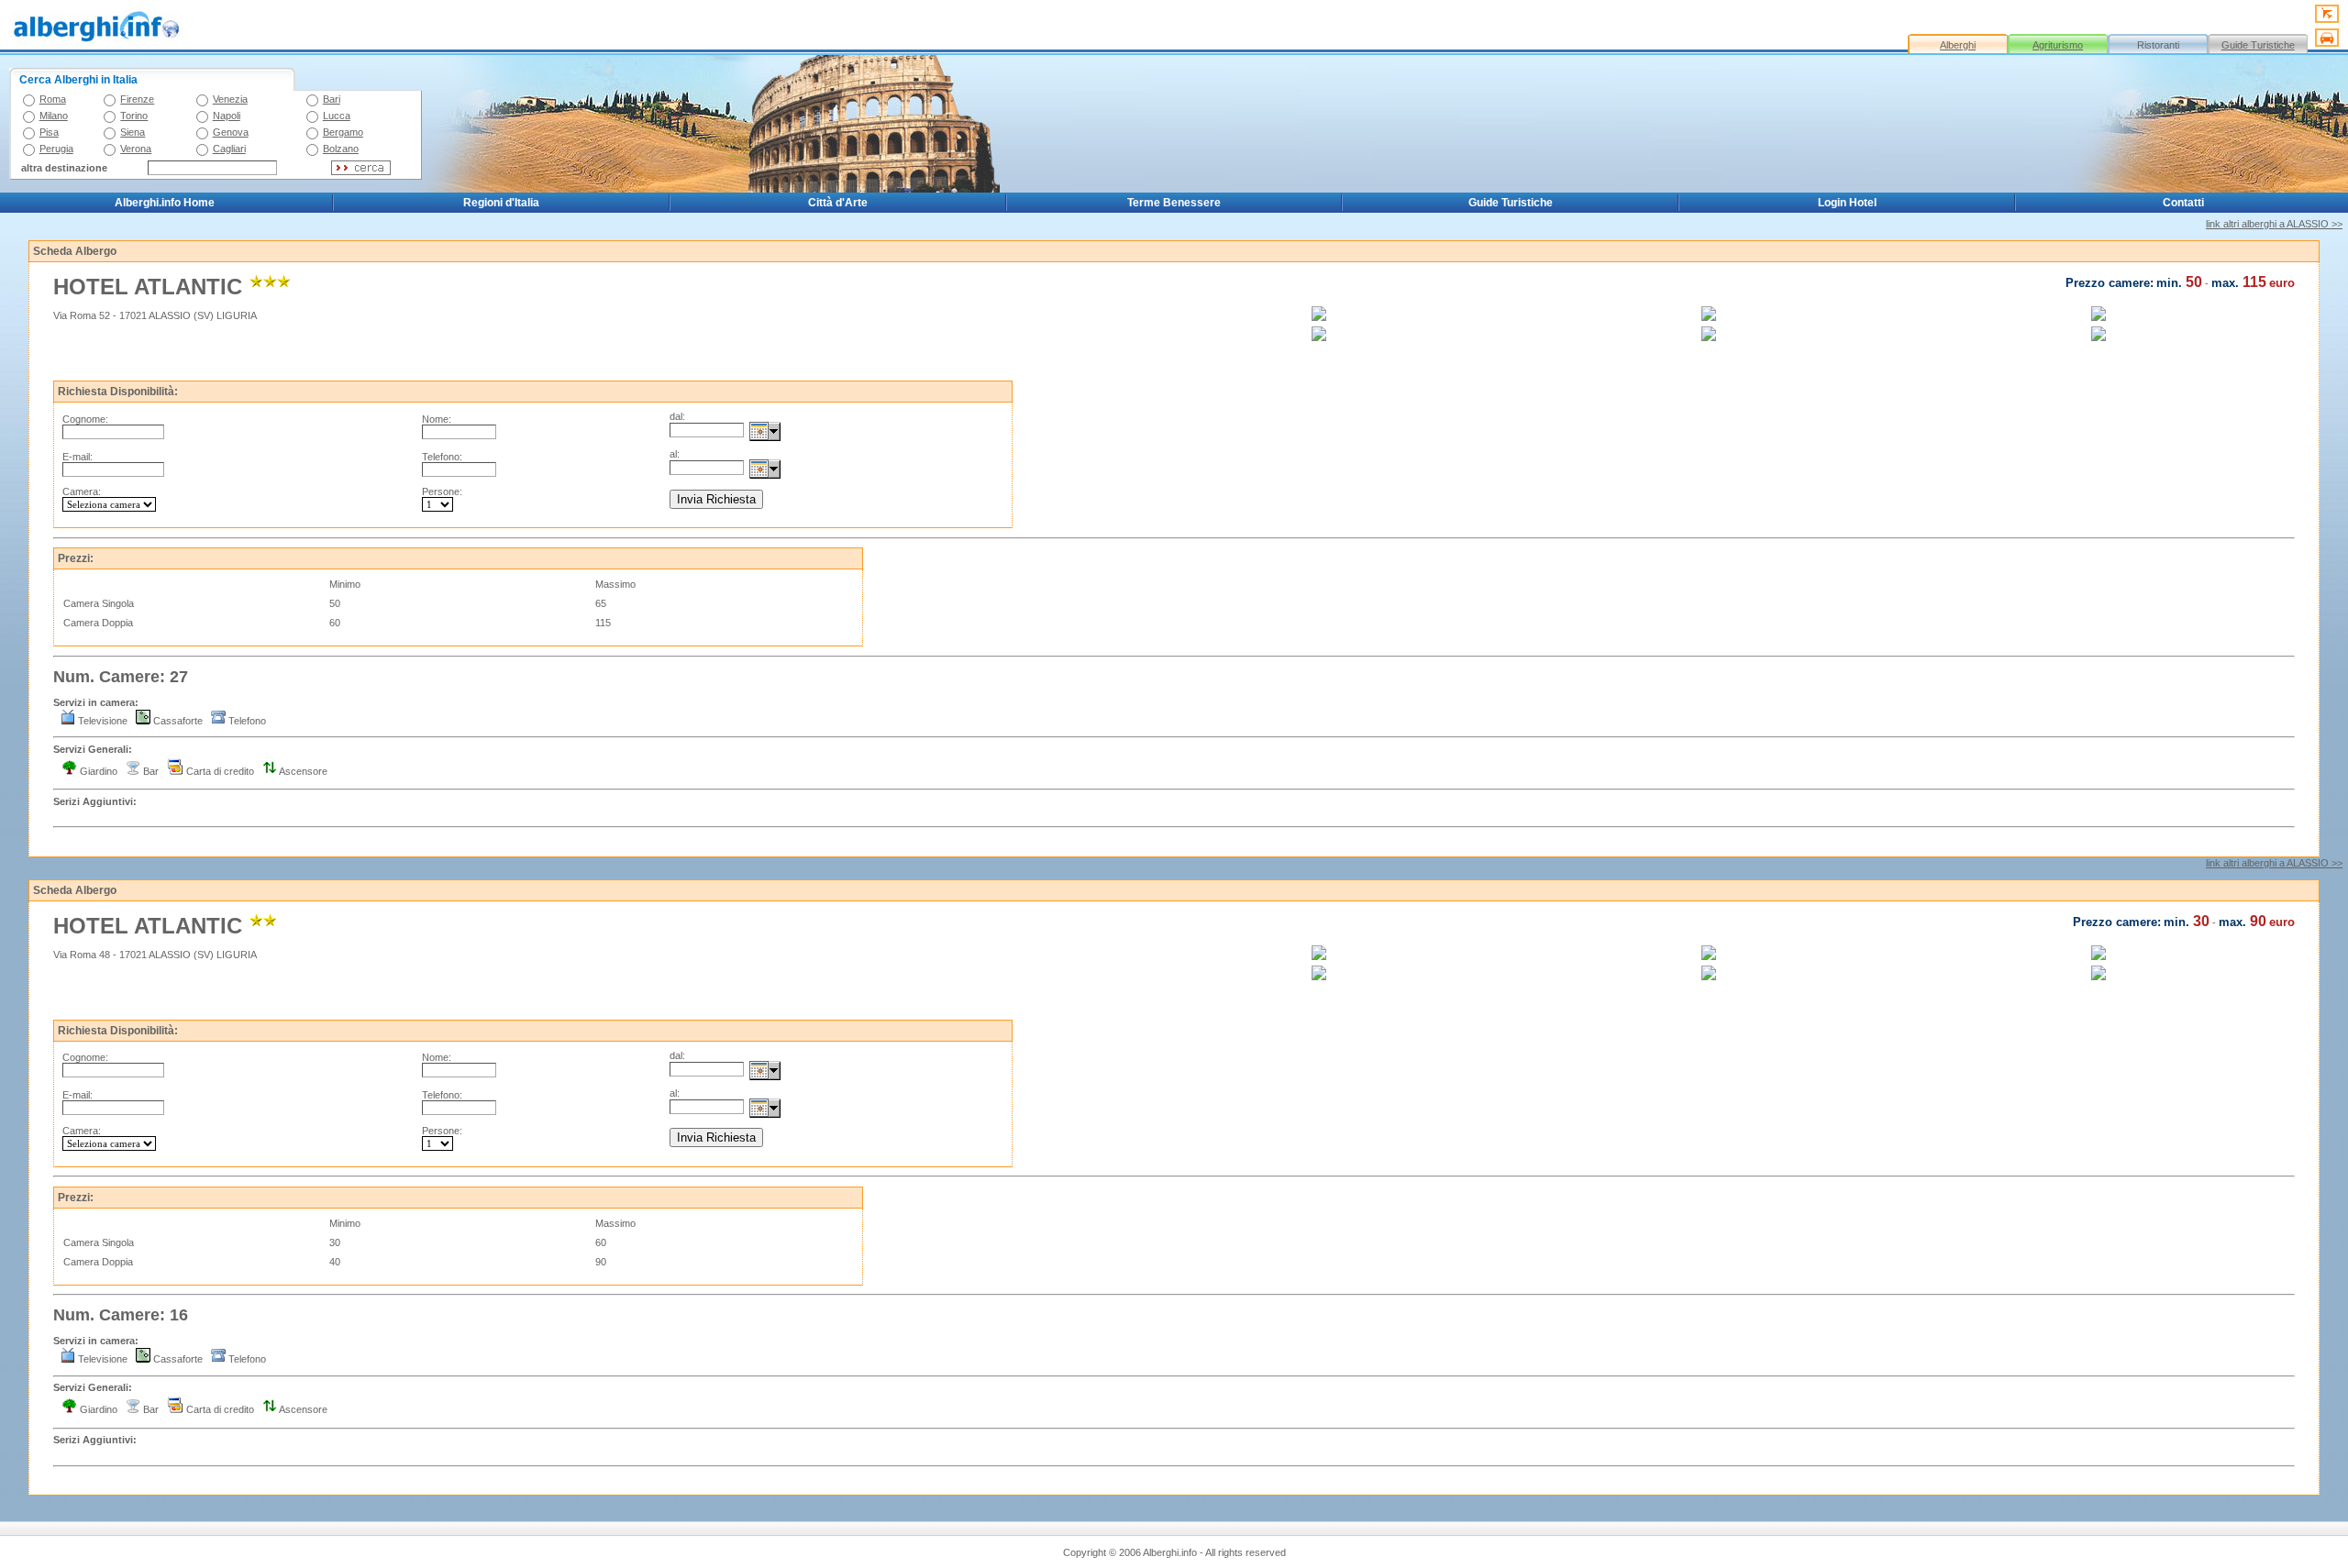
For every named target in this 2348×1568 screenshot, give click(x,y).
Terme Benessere (1174, 203)
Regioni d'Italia (501, 203)
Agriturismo (2058, 45)
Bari (332, 99)
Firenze (137, 99)
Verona (136, 149)
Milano (54, 116)
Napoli (227, 116)
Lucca (337, 116)
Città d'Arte (838, 203)
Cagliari (229, 149)
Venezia (230, 99)
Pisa (49, 132)
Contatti (2183, 203)
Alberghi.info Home (165, 203)
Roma (53, 99)
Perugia (56, 149)
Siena (133, 132)
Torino (134, 116)
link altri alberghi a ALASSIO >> (2274, 224)
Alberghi (1958, 45)
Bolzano (341, 149)
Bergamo (343, 132)
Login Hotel (1847, 203)
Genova (231, 132)
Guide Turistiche (2258, 45)
